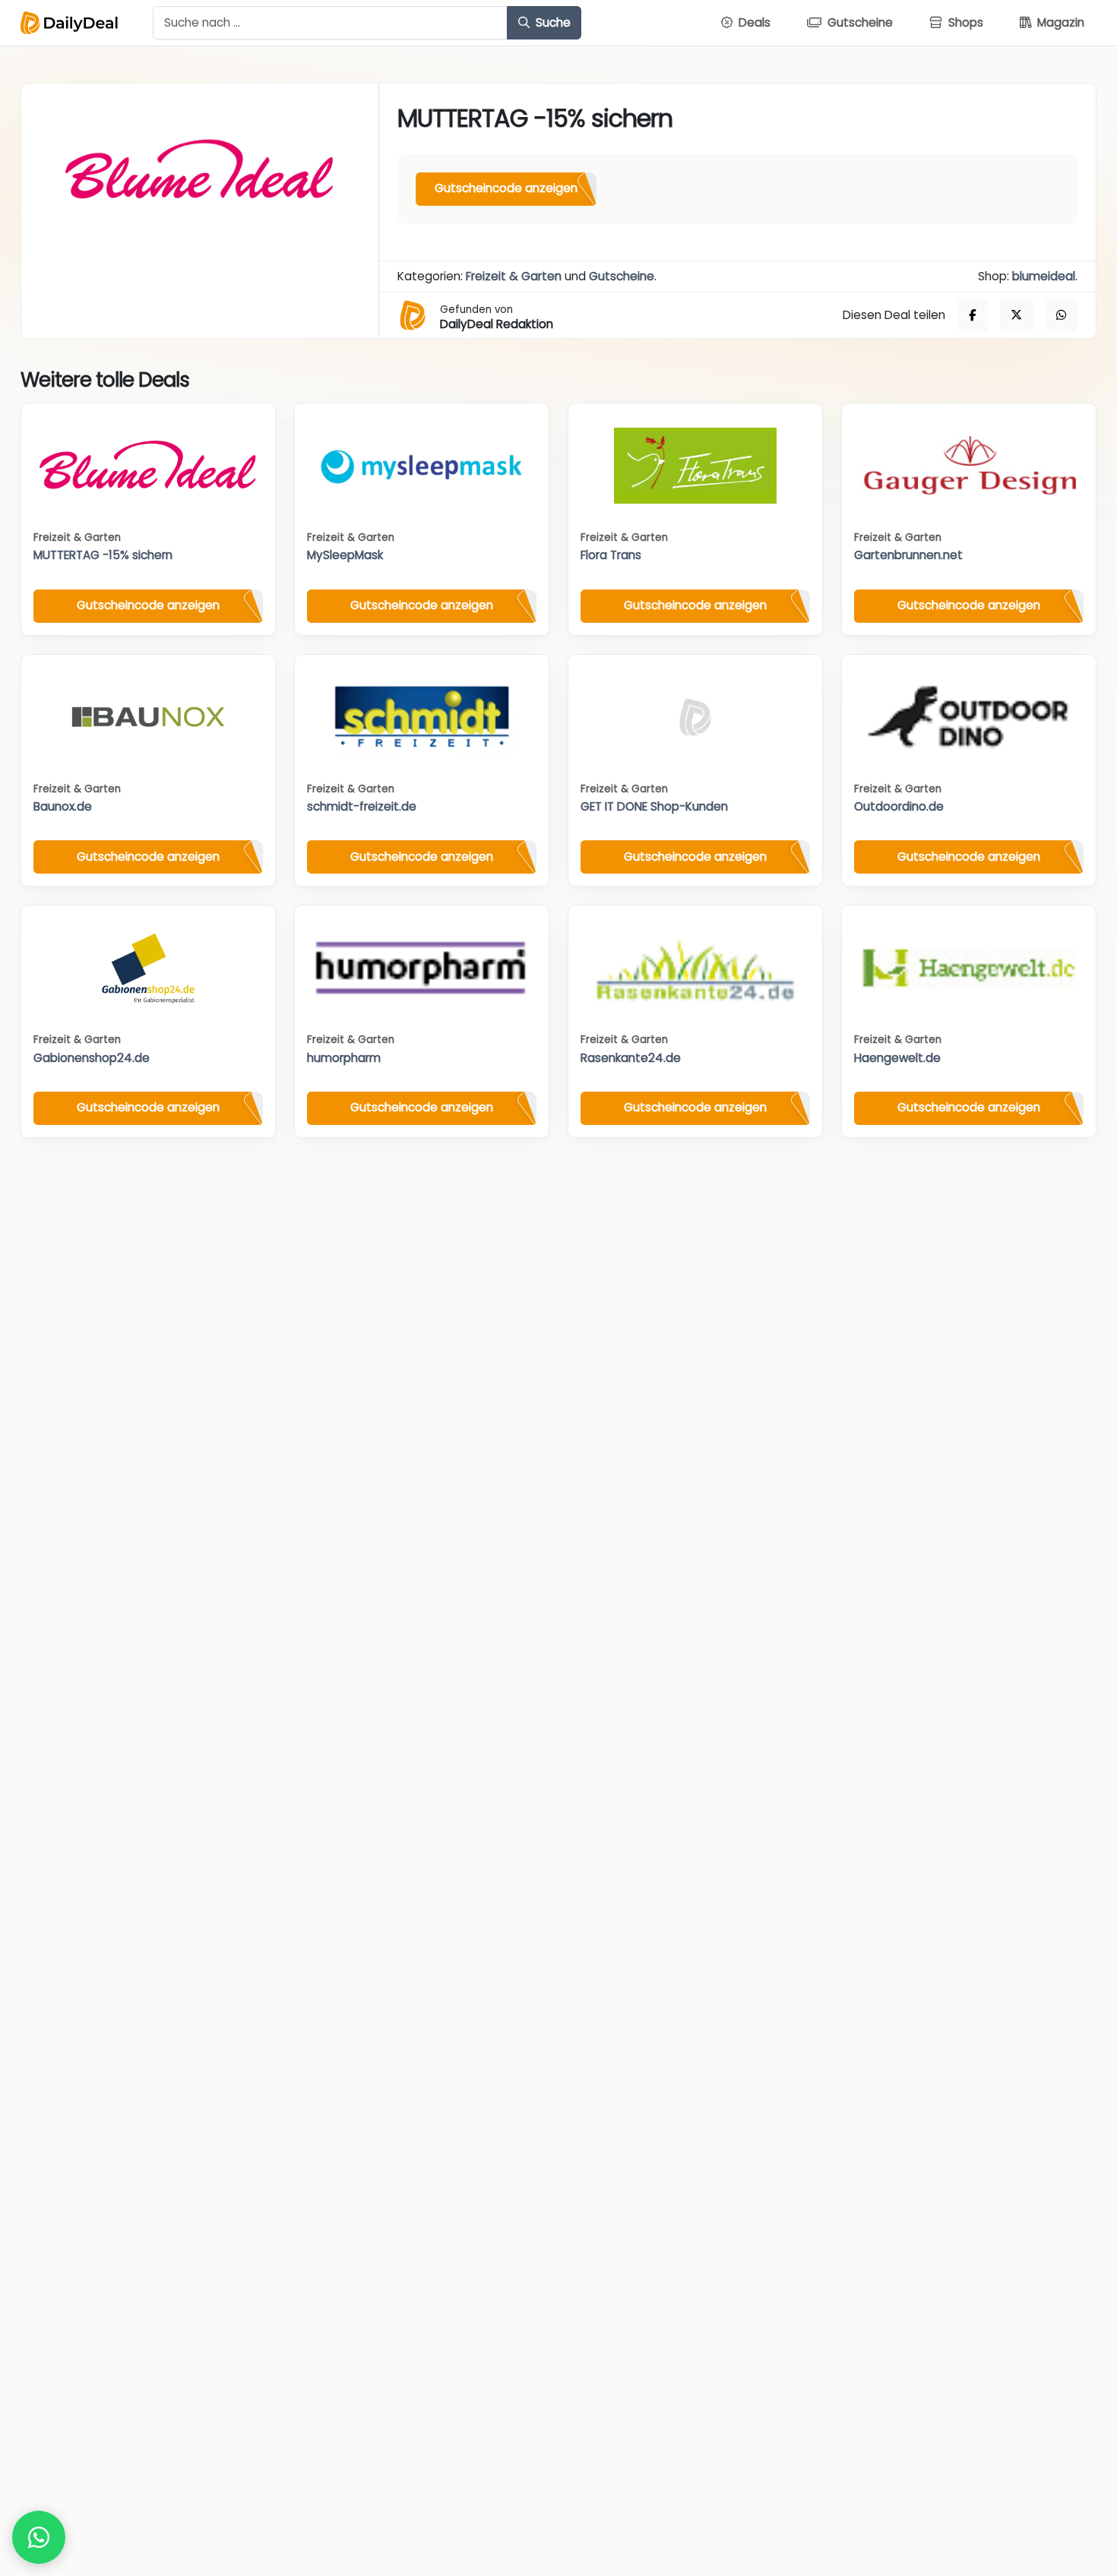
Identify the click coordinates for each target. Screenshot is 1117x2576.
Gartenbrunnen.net (908, 555)
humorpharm (344, 1058)
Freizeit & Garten (514, 276)
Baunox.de (63, 806)
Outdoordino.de (899, 806)
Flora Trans (611, 555)
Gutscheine (622, 276)
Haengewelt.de (897, 1058)
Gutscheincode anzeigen (506, 188)
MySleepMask (345, 555)
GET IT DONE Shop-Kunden (654, 806)
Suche (552, 22)
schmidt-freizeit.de (362, 806)
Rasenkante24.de (631, 1058)
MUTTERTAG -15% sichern (103, 555)
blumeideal (1044, 276)
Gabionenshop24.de (92, 1058)
